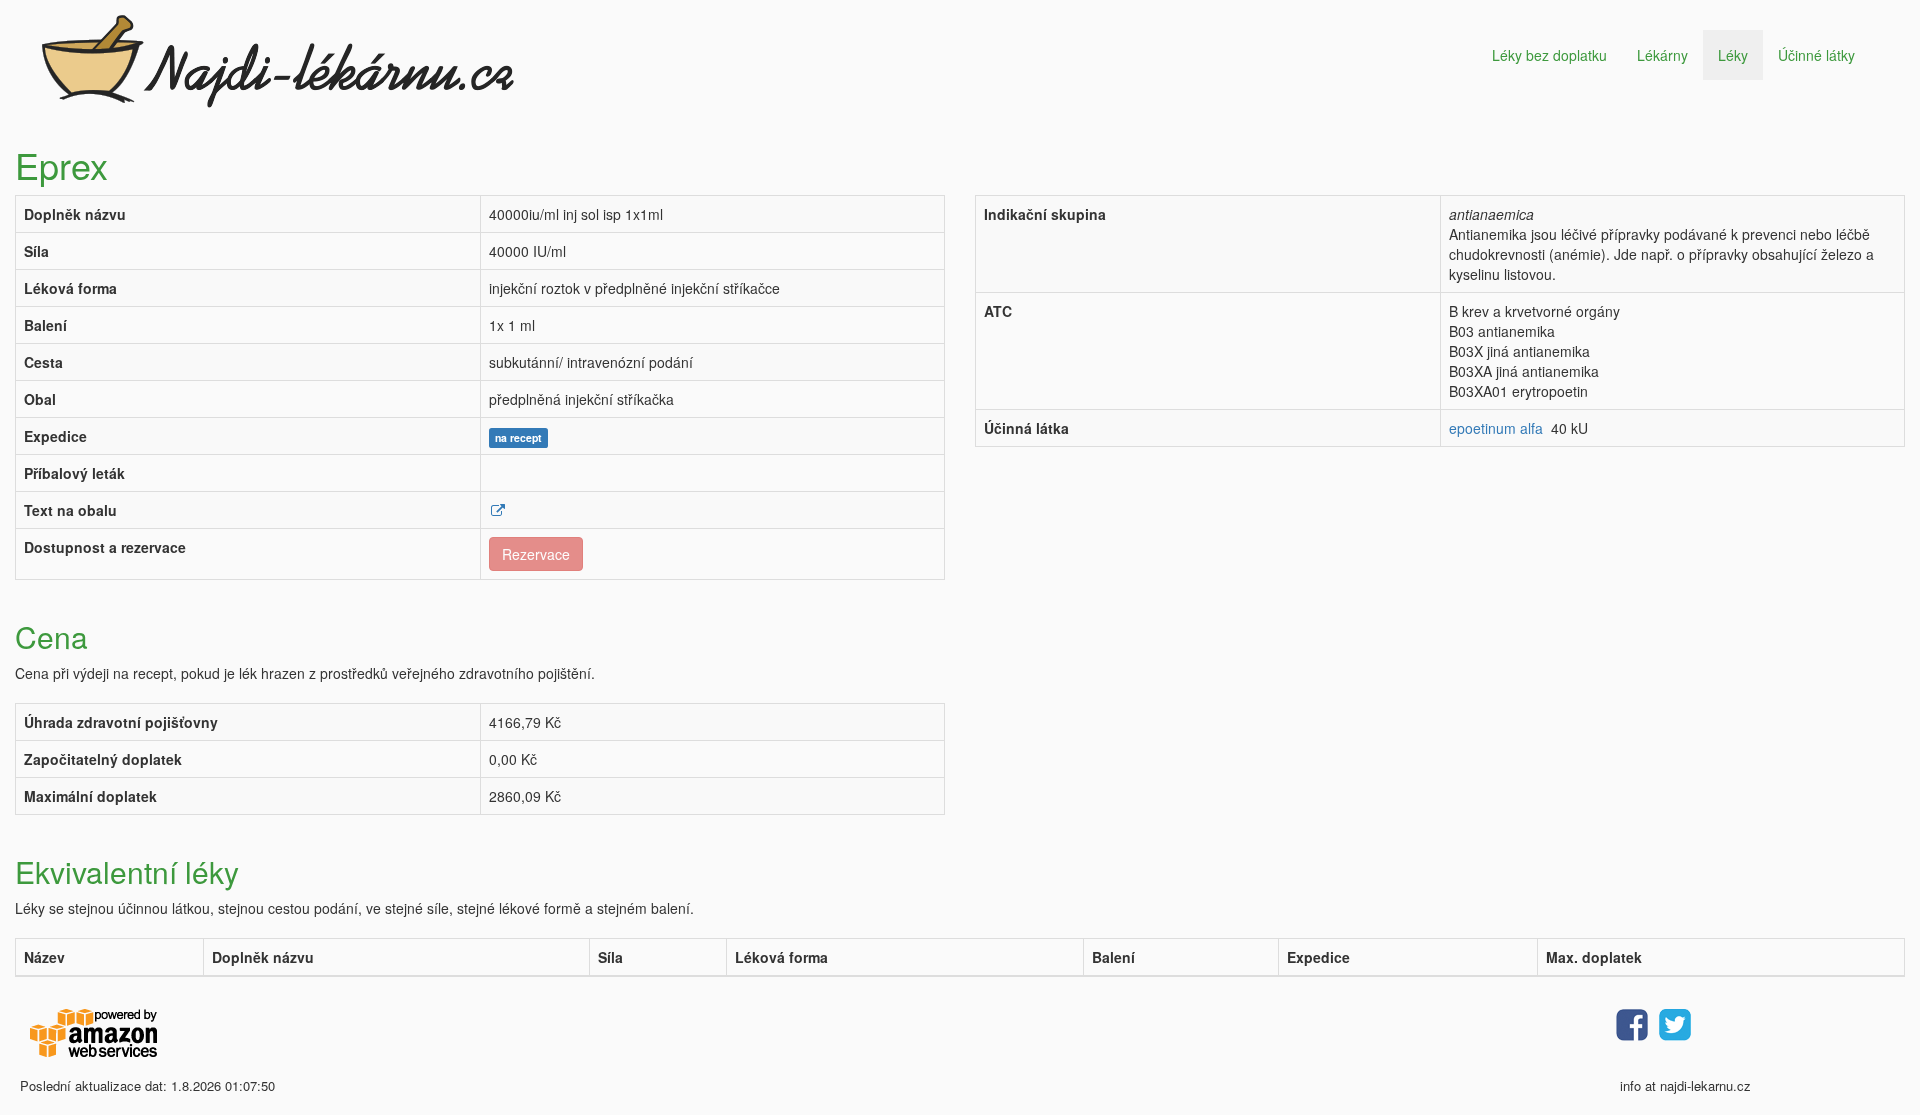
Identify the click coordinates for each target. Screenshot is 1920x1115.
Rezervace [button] (536, 554)
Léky (1733, 55)
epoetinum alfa (1496, 428)
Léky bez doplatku (1549, 55)
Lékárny (1662, 55)
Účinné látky (1816, 55)
